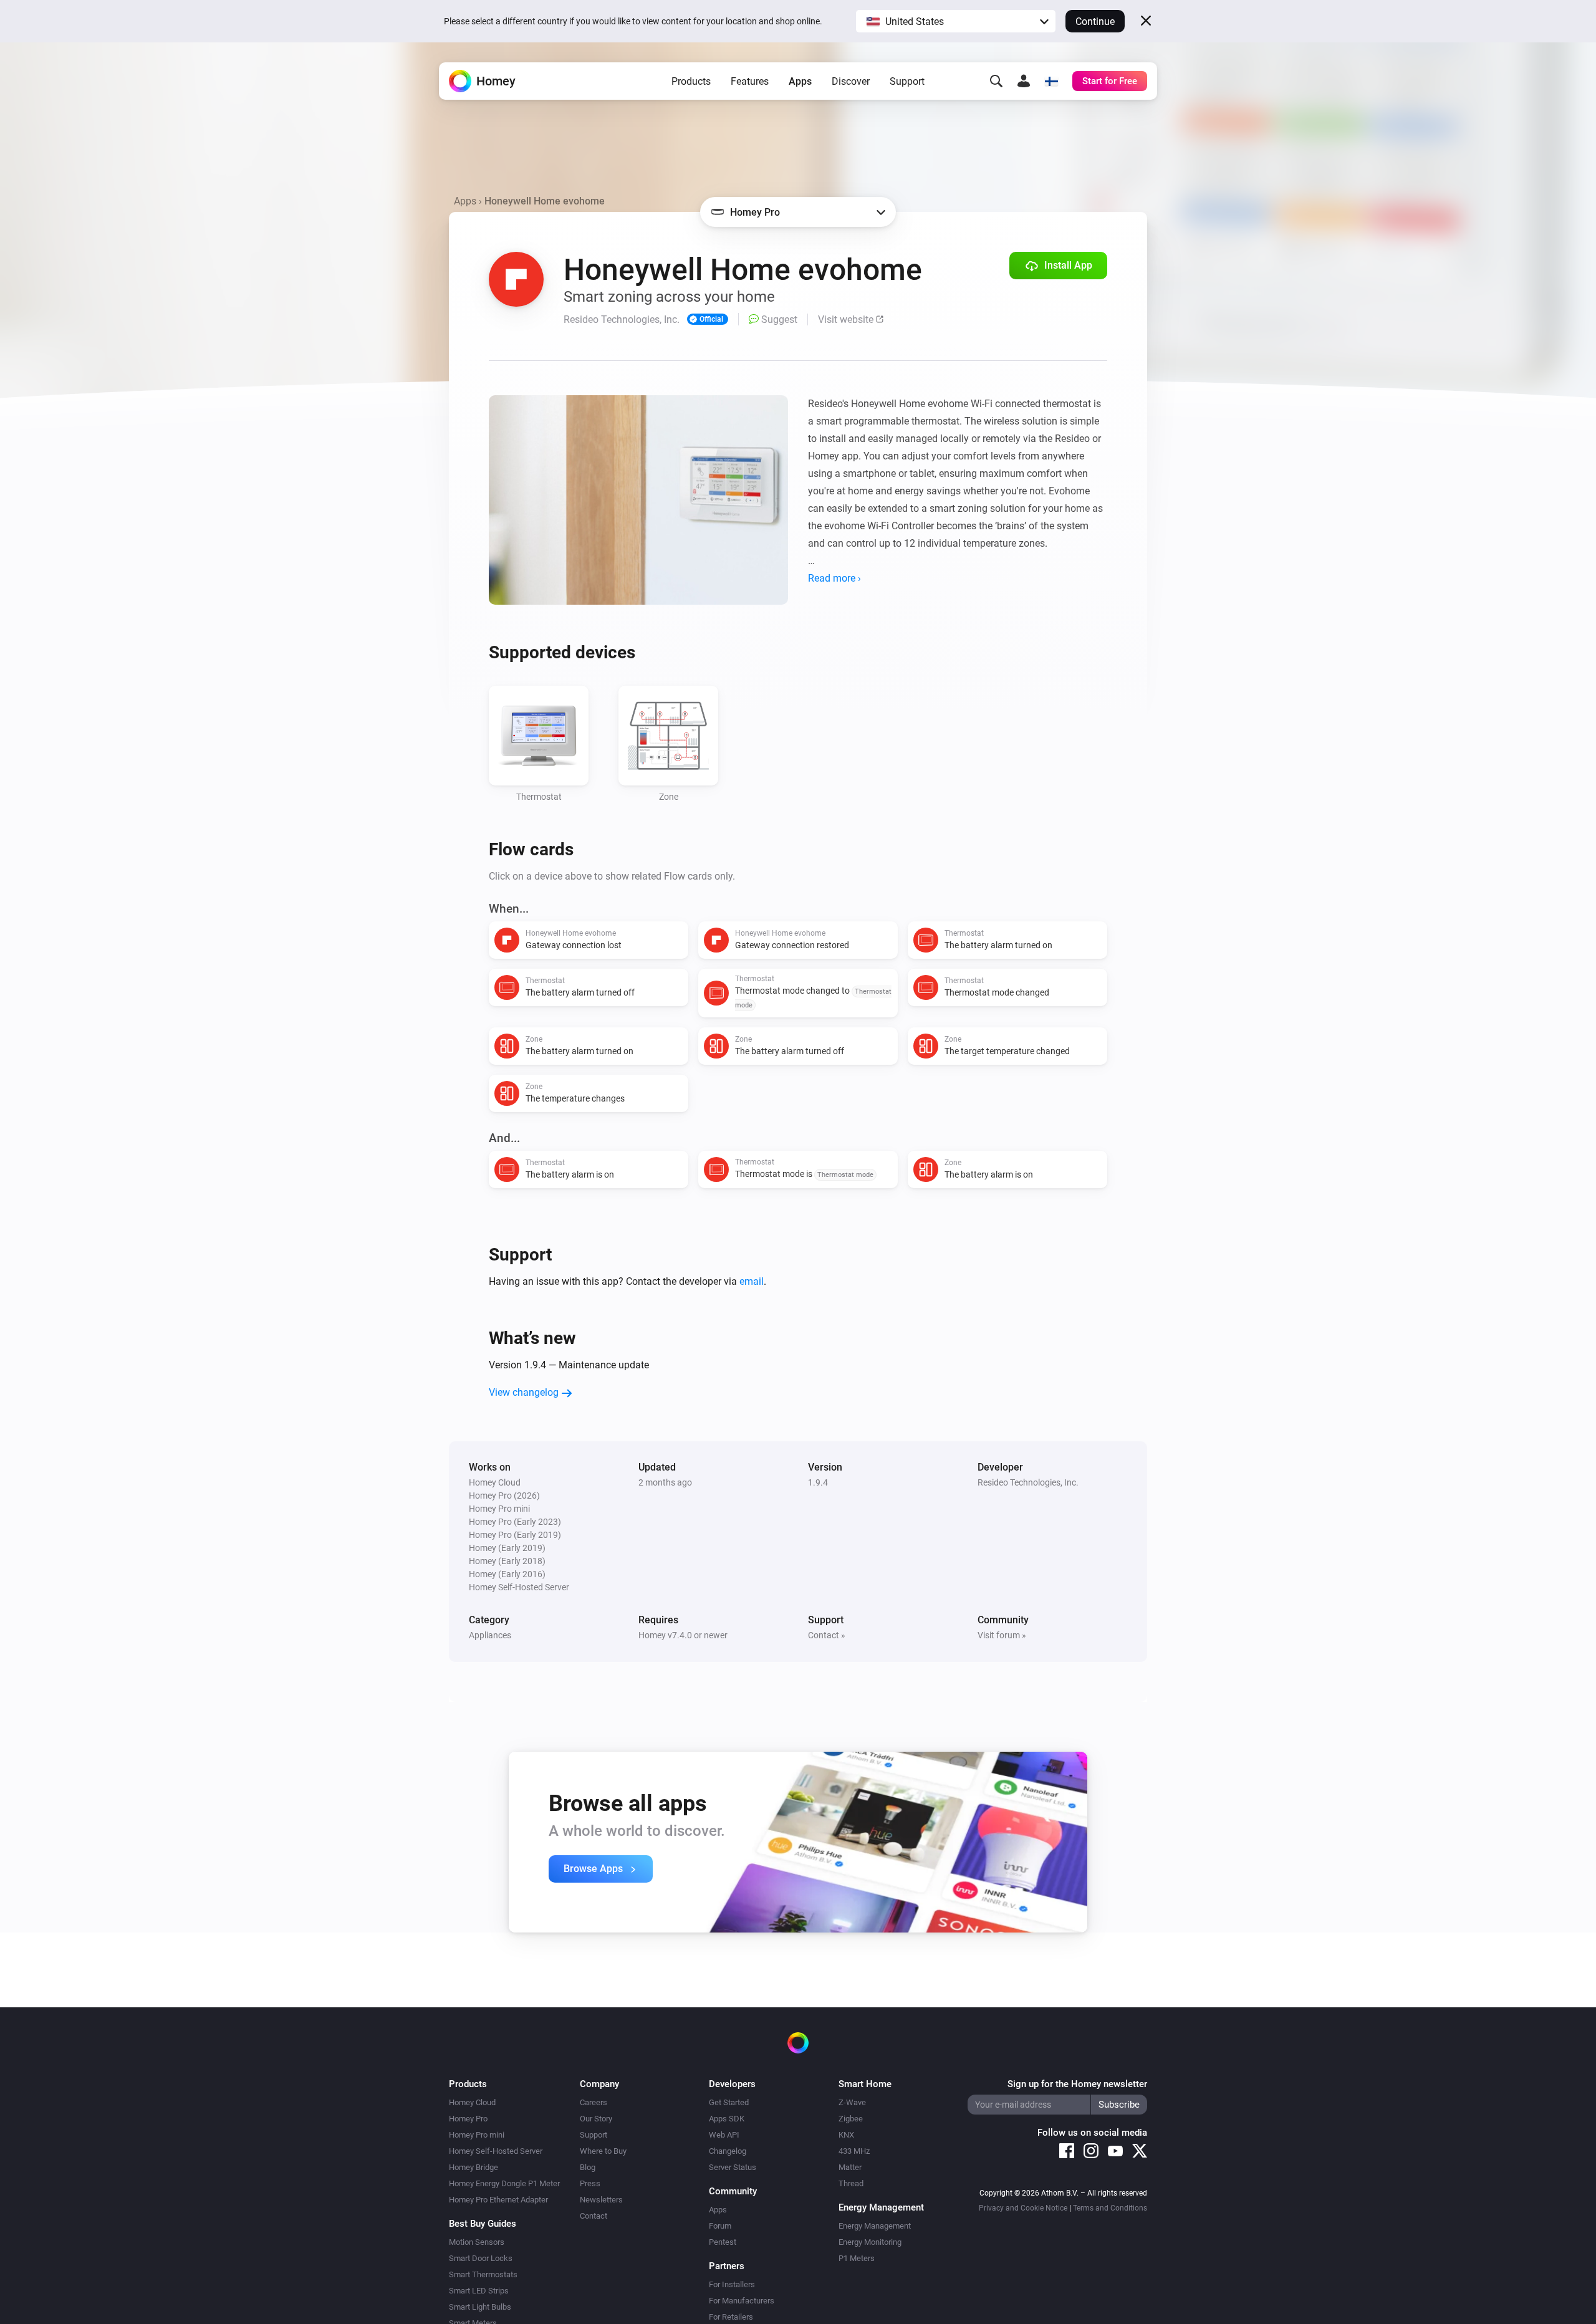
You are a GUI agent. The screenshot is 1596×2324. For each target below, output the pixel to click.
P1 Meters (857, 2258)
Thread (851, 2183)
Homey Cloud (472, 2102)
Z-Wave (852, 2102)
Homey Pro (468, 2119)
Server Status (733, 2167)
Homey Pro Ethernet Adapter (498, 2200)
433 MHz (854, 2151)
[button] (956, 21)
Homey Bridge (474, 2167)
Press (590, 2183)
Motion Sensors (477, 2242)
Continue (1095, 22)
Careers (594, 2102)
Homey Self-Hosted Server (496, 2151)
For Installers (732, 2284)
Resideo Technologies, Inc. (1028, 1482)
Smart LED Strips (479, 2291)
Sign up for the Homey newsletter (1077, 2084)
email (752, 1281)
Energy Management (875, 2226)
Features (750, 81)
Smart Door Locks (481, 2258)
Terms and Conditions (1110, 2208)
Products (691, 81)
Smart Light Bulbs (480, 2307)
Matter (850, 2167)
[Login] (1024, 81)
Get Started (729, 2102)
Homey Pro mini (477, 2135)
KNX (846, 2135)
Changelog (728, 2151)
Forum (720, 2226)
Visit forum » (1002, 1635)
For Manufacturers (742, 2301)
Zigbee (851, 2119)
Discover (851, 81)
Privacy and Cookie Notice (1023, 2208)
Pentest (723, 2242)
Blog (588, 2167)
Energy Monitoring (870, 2242)
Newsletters (601, 2200)
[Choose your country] (1051, 81)
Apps (800, 81)
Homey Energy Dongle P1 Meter (504, 2183)
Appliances (490, 1635)
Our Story (596, 2119)
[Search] (996, 81)
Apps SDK (727, 2119)
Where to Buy (603, 2151)
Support (907, 81)
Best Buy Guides (483, 2224)
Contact (594, 2216)
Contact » (827, 1635)
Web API (724, 2135)
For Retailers (731, 2317)
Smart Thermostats (483, 2274)
